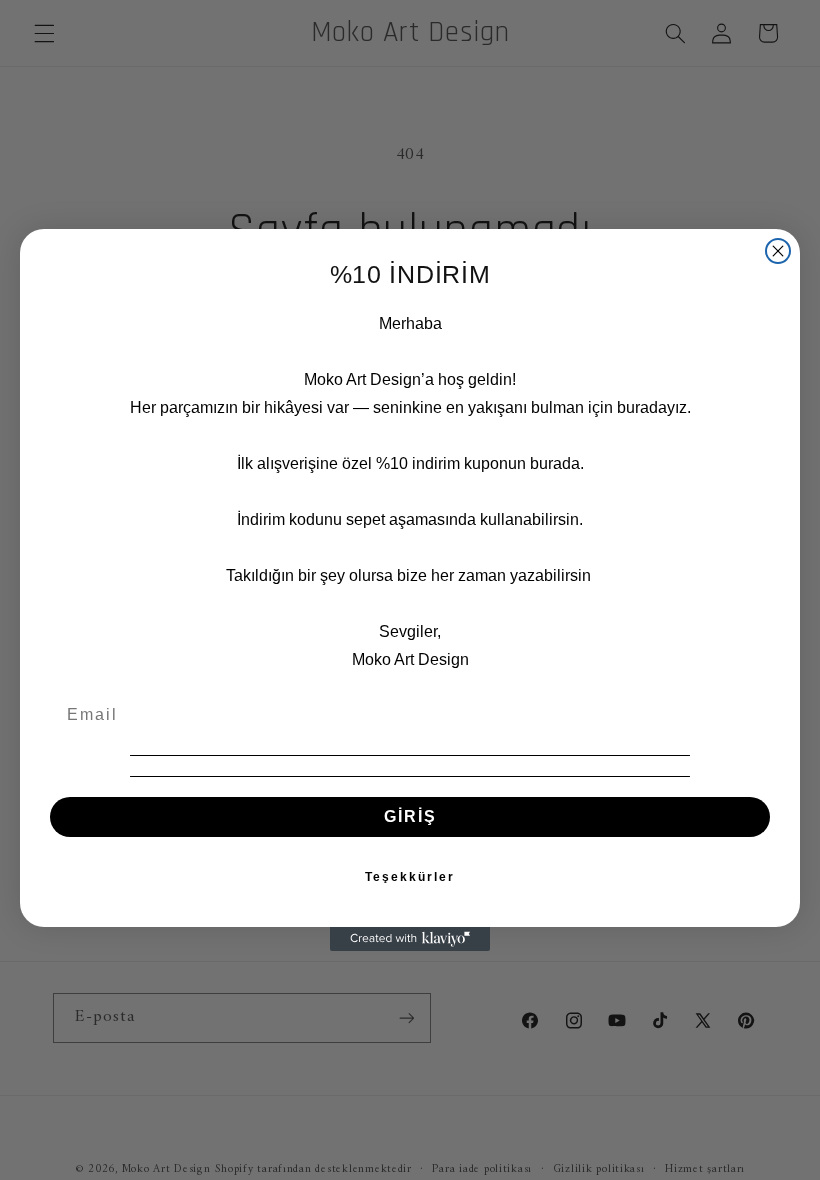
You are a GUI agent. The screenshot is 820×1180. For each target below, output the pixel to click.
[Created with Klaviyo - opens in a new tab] (410, 939)
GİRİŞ (410, 816)
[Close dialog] (778, 251)
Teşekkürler (410, 877)
